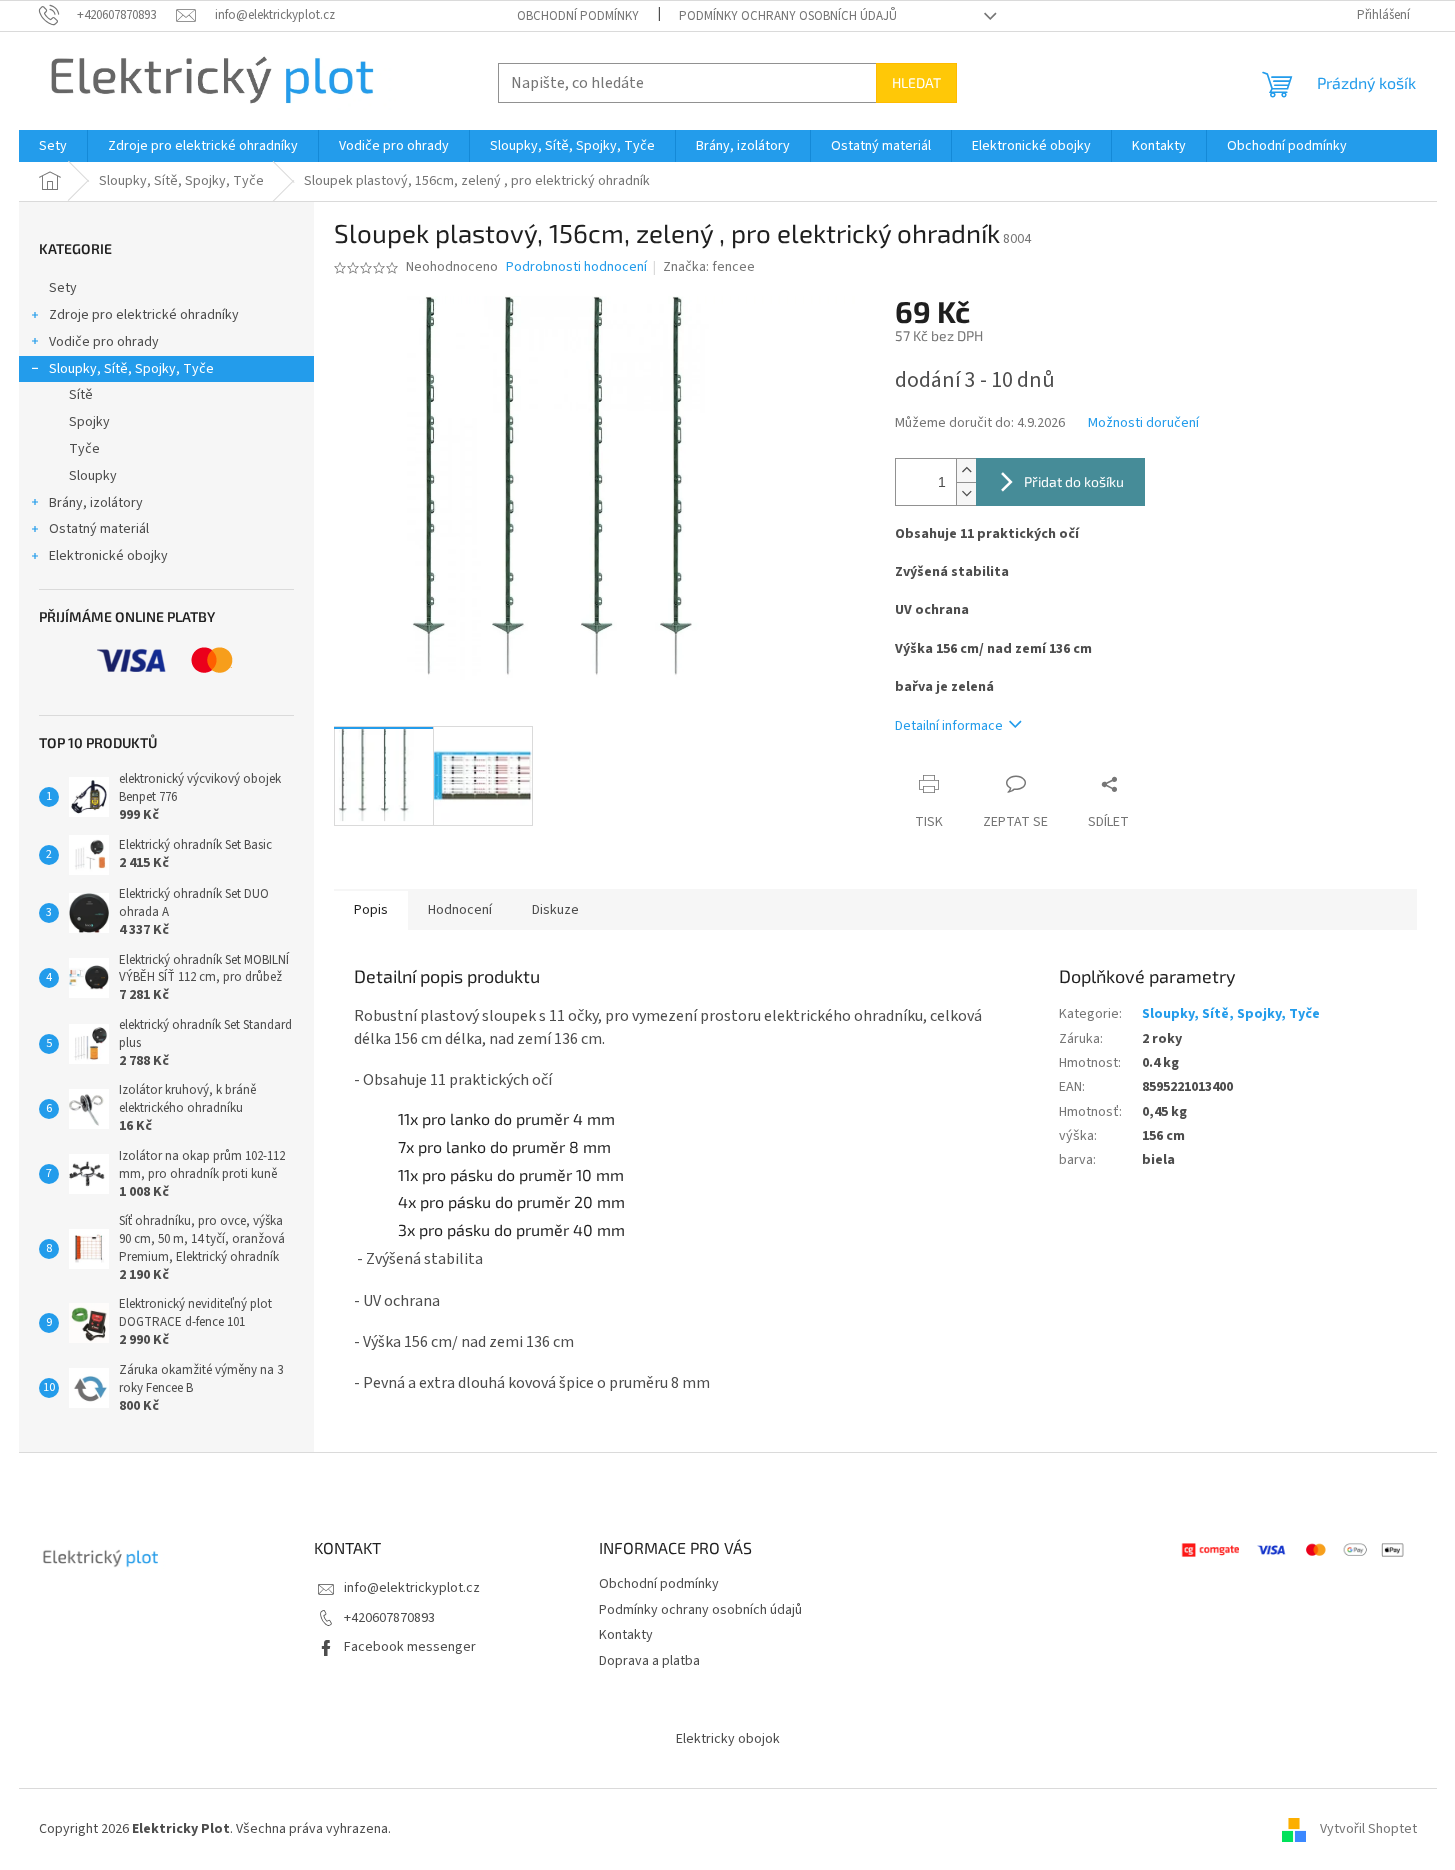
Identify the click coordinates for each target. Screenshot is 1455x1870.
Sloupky (93, 476)
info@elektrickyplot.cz (412, 1588)
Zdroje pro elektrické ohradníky (144, 315)
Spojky (89, 422)
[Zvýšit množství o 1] (966, 470)
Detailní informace (949, 726)
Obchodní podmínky (578, 16)
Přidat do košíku (1074, 481)
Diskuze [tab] (555, 910)
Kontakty (626, 1635)
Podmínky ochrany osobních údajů (788, 16)
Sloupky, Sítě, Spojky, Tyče (131, 369)
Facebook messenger (410, 1647)
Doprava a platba (649, 1661)
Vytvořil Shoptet (1368, 1829)
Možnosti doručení (1143, 423)
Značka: (709, 267)
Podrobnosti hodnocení (576, 267)
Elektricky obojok (728, 1739)
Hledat (916, 82)
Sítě (81, 395)
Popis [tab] (371, 910)
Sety (63, 288)
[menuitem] (53, 146)
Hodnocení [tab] (460, 910)
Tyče (84, 449)
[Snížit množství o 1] (966, 493)
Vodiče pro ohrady (104, 342)
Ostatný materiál (99, 529)
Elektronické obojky (108, 556)
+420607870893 (389, 1618)
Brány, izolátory (96, 503)
